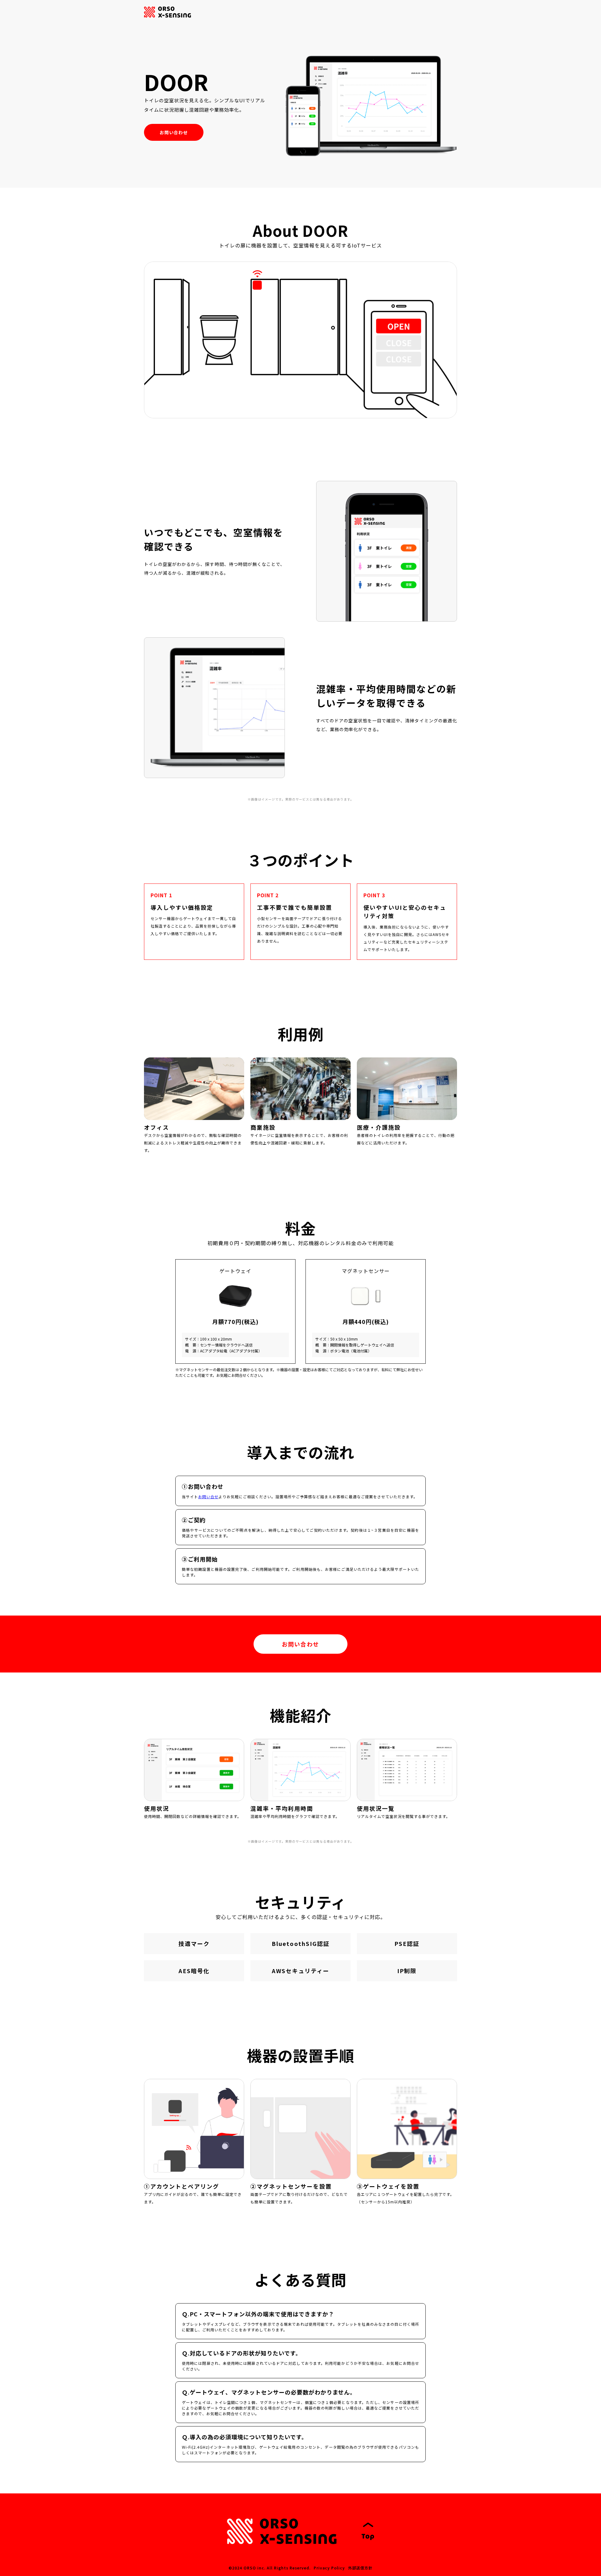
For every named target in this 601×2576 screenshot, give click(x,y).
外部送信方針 (360, 2568)
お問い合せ (208, 1497)
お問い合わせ (174, 132)
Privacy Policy (329, 2568)
